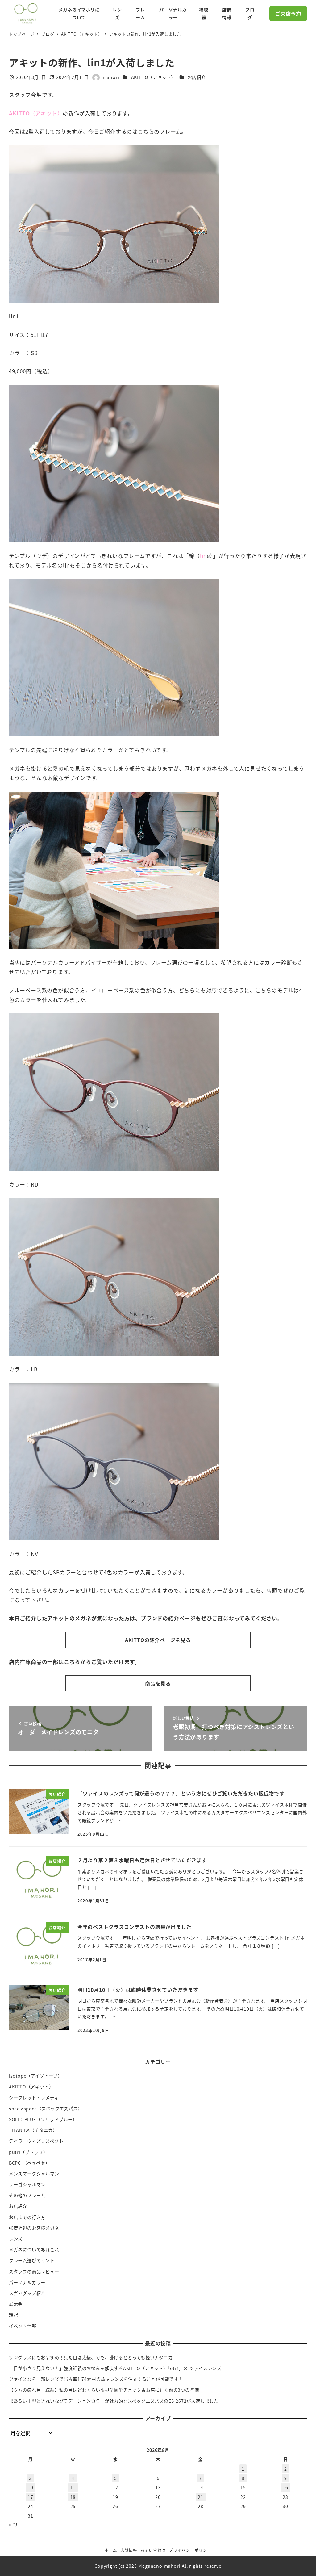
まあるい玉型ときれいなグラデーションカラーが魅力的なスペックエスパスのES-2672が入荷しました (114, 2401)
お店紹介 (197, 77)
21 (201, 2497)
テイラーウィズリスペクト (36, 2141)
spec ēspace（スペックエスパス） (46, 2109)
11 (73, 2487)
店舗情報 (129, 2550)
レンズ (16, 2239)
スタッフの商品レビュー (34, 2272)
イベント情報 (23, 2326)
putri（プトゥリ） (28, 2152)
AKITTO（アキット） (154, 77)
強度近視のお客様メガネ (34, 2228)
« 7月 (15, 2524)
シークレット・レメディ (34, 2098)
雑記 (14, 2315)
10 (31, 2487)
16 (285, 2487)
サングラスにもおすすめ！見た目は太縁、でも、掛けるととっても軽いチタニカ (91, 2357)
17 (31, 2497)
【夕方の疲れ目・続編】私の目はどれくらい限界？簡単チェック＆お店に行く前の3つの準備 (104, 2390)
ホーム (111, 2550)
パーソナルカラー (27, 2282)
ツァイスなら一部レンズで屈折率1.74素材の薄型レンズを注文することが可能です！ (96, 2379)
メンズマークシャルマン (34, 2174)
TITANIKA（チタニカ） (33, 2130)
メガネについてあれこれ (34, 2250)
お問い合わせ (153, 2550)
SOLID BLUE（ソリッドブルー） (43, 2119)
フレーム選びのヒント (32, 2260)
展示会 (16, 2304)
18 (73, 2497)
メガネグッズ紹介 (27, 2293)
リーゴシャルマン (27, 2184)
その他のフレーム (27, 2195)
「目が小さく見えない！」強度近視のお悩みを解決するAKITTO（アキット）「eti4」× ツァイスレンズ (115, 2368)
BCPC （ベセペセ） (29, 2163)
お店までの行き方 (27, 2217)
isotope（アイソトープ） (36, 2076)
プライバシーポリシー (190, 2550)
